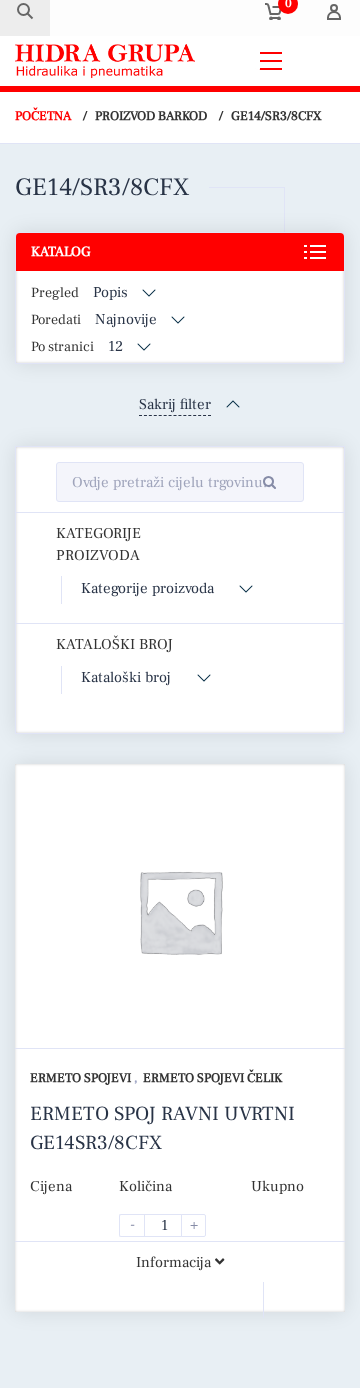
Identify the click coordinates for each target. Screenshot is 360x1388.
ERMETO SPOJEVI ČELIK (212, 1078)
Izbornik (319, 60)
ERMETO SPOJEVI (82, 1078)
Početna (43, 116)
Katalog (60, 252)
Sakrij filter (175, 404)
